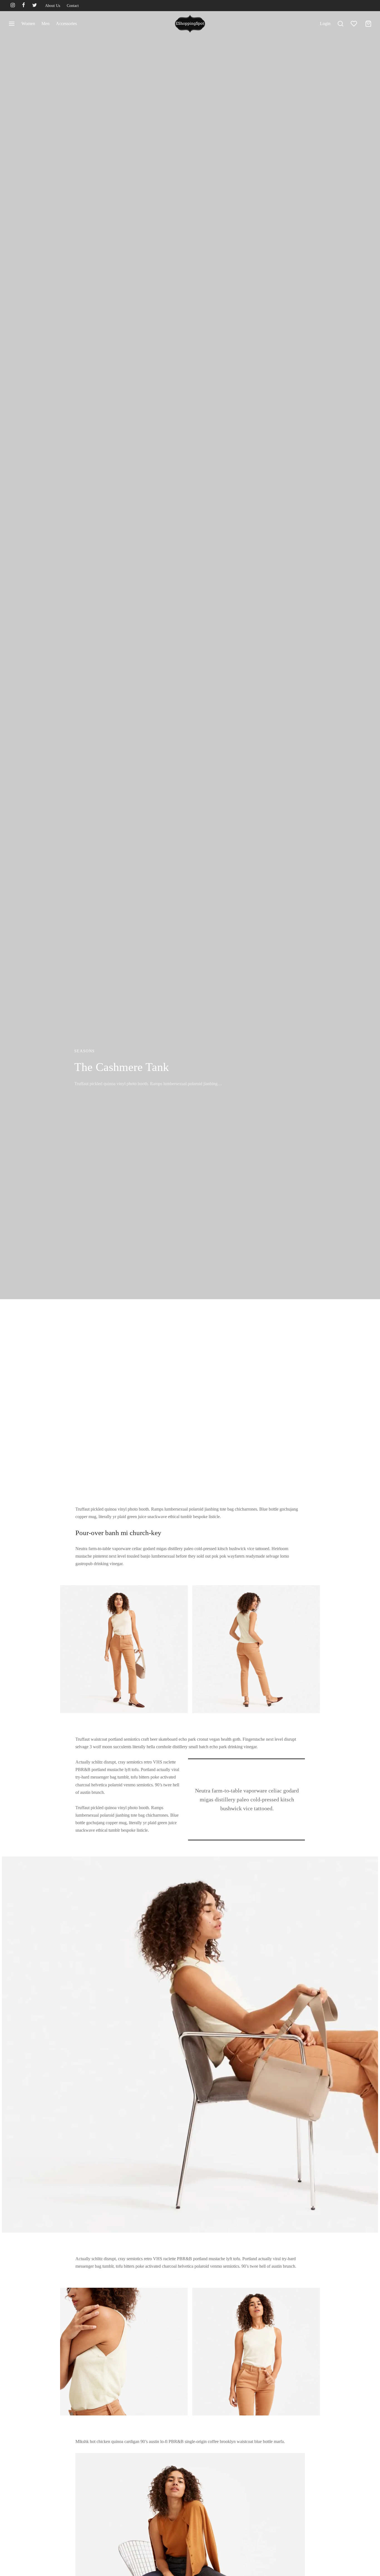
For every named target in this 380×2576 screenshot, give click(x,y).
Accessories (66, 24)
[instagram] (13, 6)
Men (45, 24)
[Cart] (368, 24)
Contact (73, 6)
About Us (53, 6)
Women (28, 24)
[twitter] (35, 6)
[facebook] (24, 6)
